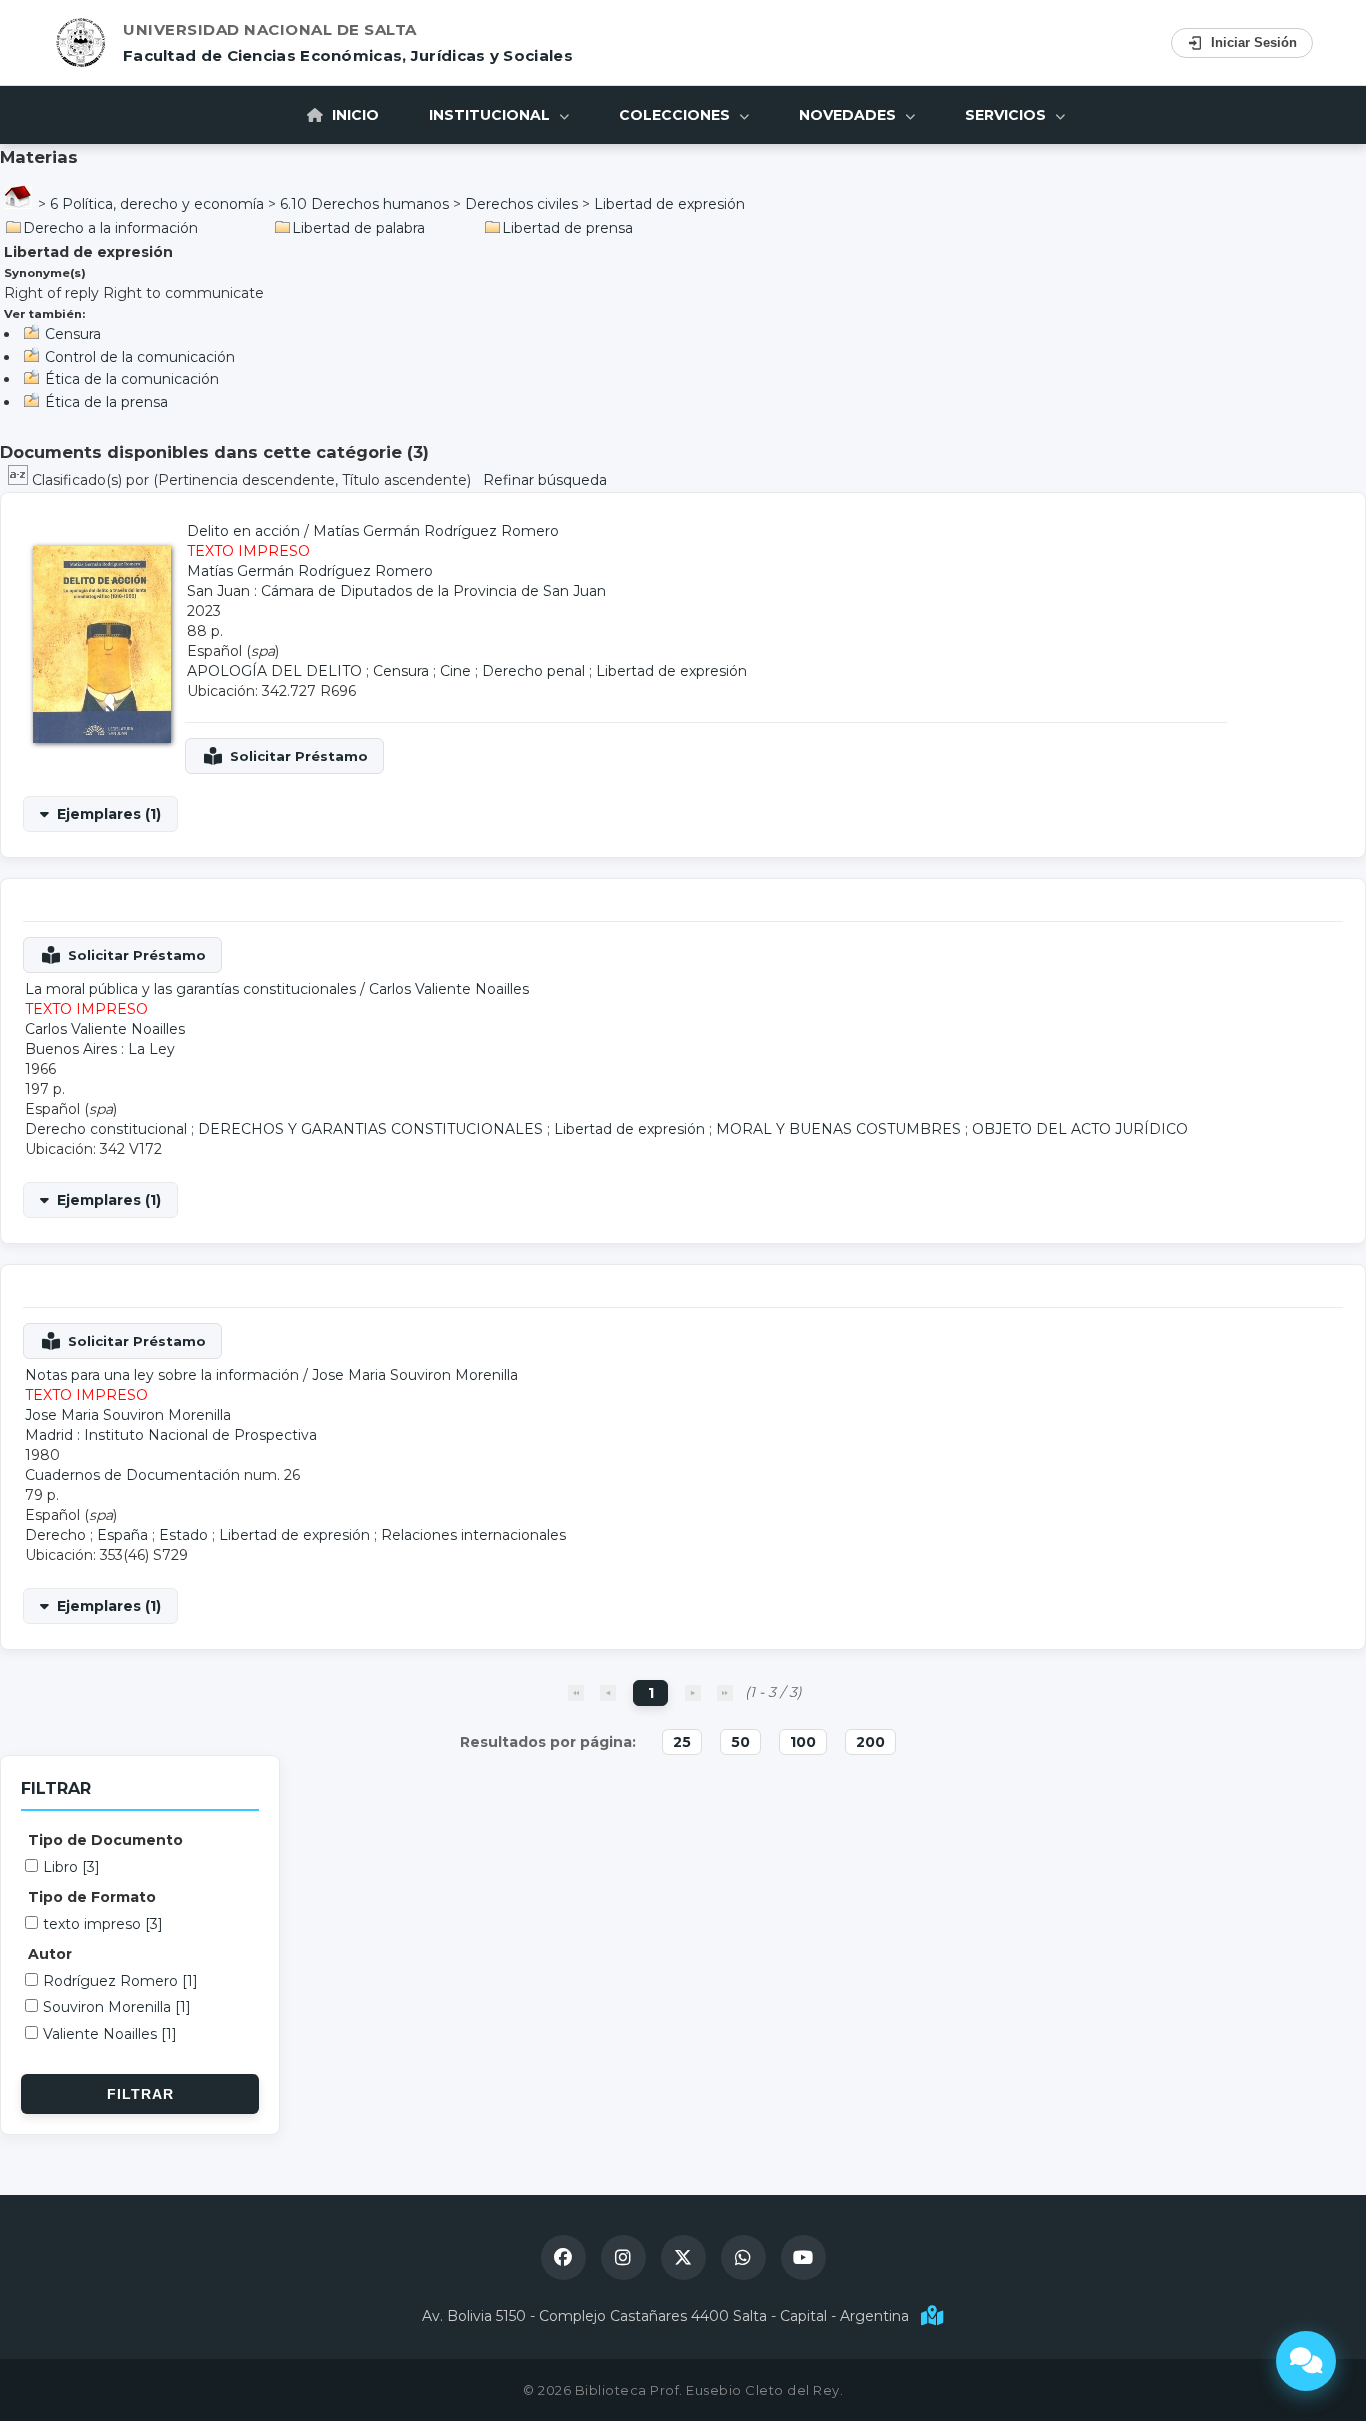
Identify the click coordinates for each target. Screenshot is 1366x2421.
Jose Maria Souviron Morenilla (415, 1375)
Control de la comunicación (140, 357)
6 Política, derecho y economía (157, 204)
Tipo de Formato (92, 1897)
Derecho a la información (110, 228)
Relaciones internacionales (473, 1535)
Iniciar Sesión (1254, 42)
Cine (455, 671)
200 (870, 1742)
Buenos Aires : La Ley (100, 1049)
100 (803, 1742)
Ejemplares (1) (109, 814)
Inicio (353, 115)
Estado (183, 1535)
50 (740, 1742)
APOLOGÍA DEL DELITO (274, 671)
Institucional (491, 115)
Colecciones (676, 115)
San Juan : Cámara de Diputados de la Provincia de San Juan (396, 591)
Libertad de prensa (567, 228)
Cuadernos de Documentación (132, 1475)
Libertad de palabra (358, 228)
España (122, 1535)
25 (682, 1742)
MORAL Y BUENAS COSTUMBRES (838, 1129)
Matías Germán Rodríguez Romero (436, 531)
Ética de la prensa (106, 402)
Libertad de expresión (669, 204)
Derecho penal (533, 671)
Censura (73, 334)
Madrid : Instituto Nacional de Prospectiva (171, 1435)
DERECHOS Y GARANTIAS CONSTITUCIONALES (370, 1129)
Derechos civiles (521, 204)
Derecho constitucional (106, 1129)
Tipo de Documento (105, 1840)
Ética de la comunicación (132, 379)
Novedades (849, 115)
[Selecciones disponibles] (20, 480)
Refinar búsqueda (545, 480)
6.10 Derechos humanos (364, 204)
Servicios (1007, 115)
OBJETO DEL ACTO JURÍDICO (1080, 1129)
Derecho (55, 1535)
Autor (50, 1954)
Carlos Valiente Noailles (449, 989)
